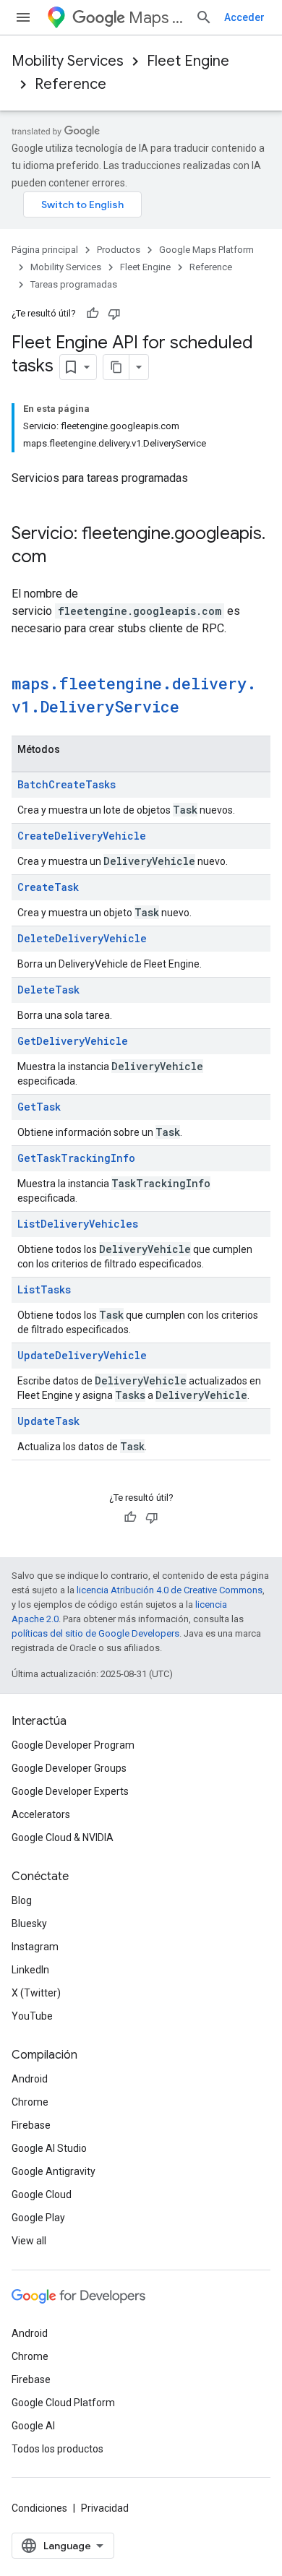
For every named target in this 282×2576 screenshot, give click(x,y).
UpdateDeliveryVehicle (82, 1355)
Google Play (38, 2218)
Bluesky (29, 1924)
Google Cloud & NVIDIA (63, 1838)
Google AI (33, 2426)
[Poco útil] (114, 314)
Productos (119, 250)
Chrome (30, 2102)
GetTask (39, 1107)
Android (30, 2079)
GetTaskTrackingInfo (76, 1158)
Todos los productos (57, 2449)
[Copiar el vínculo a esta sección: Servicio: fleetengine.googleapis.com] (61, 558)
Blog (22, 1900)
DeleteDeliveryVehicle (82, 938)
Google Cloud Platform (63, 2403)
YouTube (32, 2016)
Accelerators (41, 1814)
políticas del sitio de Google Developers (95, 1633)
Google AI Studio (49, 2148)
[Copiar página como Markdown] (116, 367)
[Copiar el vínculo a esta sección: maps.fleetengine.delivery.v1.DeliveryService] (194, 708)
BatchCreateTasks (67, 784)
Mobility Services (68, 61)
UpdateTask (48, 1421)
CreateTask (48, 887)
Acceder (244, 17)
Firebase (31, 2125)
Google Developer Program (73, 1745)
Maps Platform (156, 18)
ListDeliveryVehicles (78, 1224)
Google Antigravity (54, 2171)
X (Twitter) (36, 1993)
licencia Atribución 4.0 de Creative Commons (170, 1590)
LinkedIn (30, 1970)
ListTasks (44, 1289)
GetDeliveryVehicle (73, 1041)
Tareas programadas (74, 284)
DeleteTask (48, 990)
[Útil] (93, 314)
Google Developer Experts (70, 1791)
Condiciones (39, 2508)
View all (29, 2241)
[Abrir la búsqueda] (204, 17)
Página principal (45, 250)
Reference (70, 84)
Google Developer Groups (69, 1768)
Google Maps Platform (206, 250)
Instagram (35, 1947)
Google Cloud (42, 2194)
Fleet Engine (188, 61)
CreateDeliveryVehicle (82, 836)
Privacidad (105, 2508)
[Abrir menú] (23, 17)
